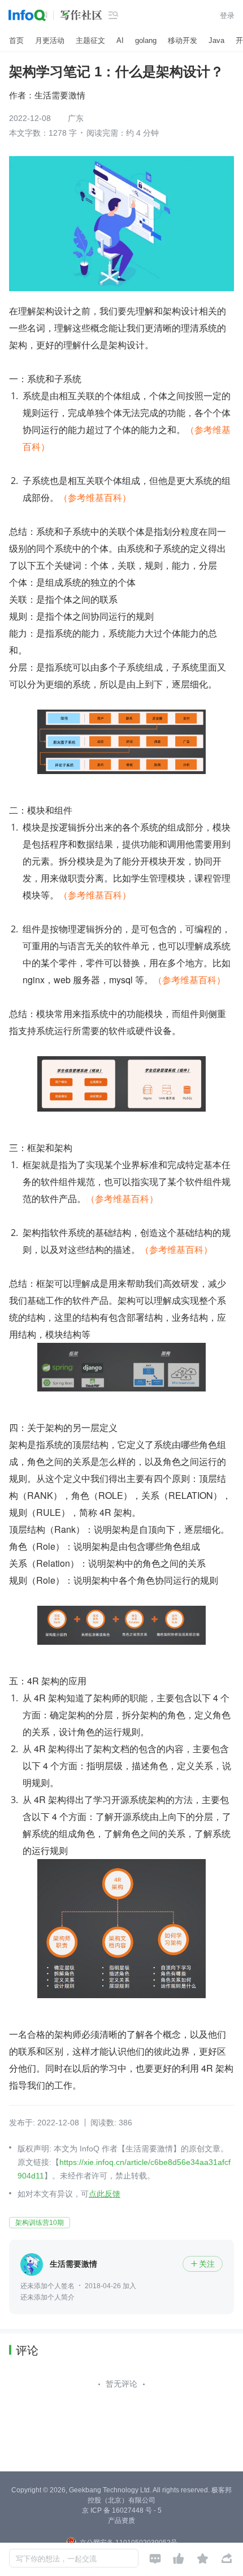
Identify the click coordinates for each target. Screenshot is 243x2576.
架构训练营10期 (40, 2223)
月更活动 (50, 40)
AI (120, 40)
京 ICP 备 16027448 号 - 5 (122, 2510)
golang (146, 40)
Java (216, 40)
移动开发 (183, 40)
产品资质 (121, 2521)
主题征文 (90, 40)
